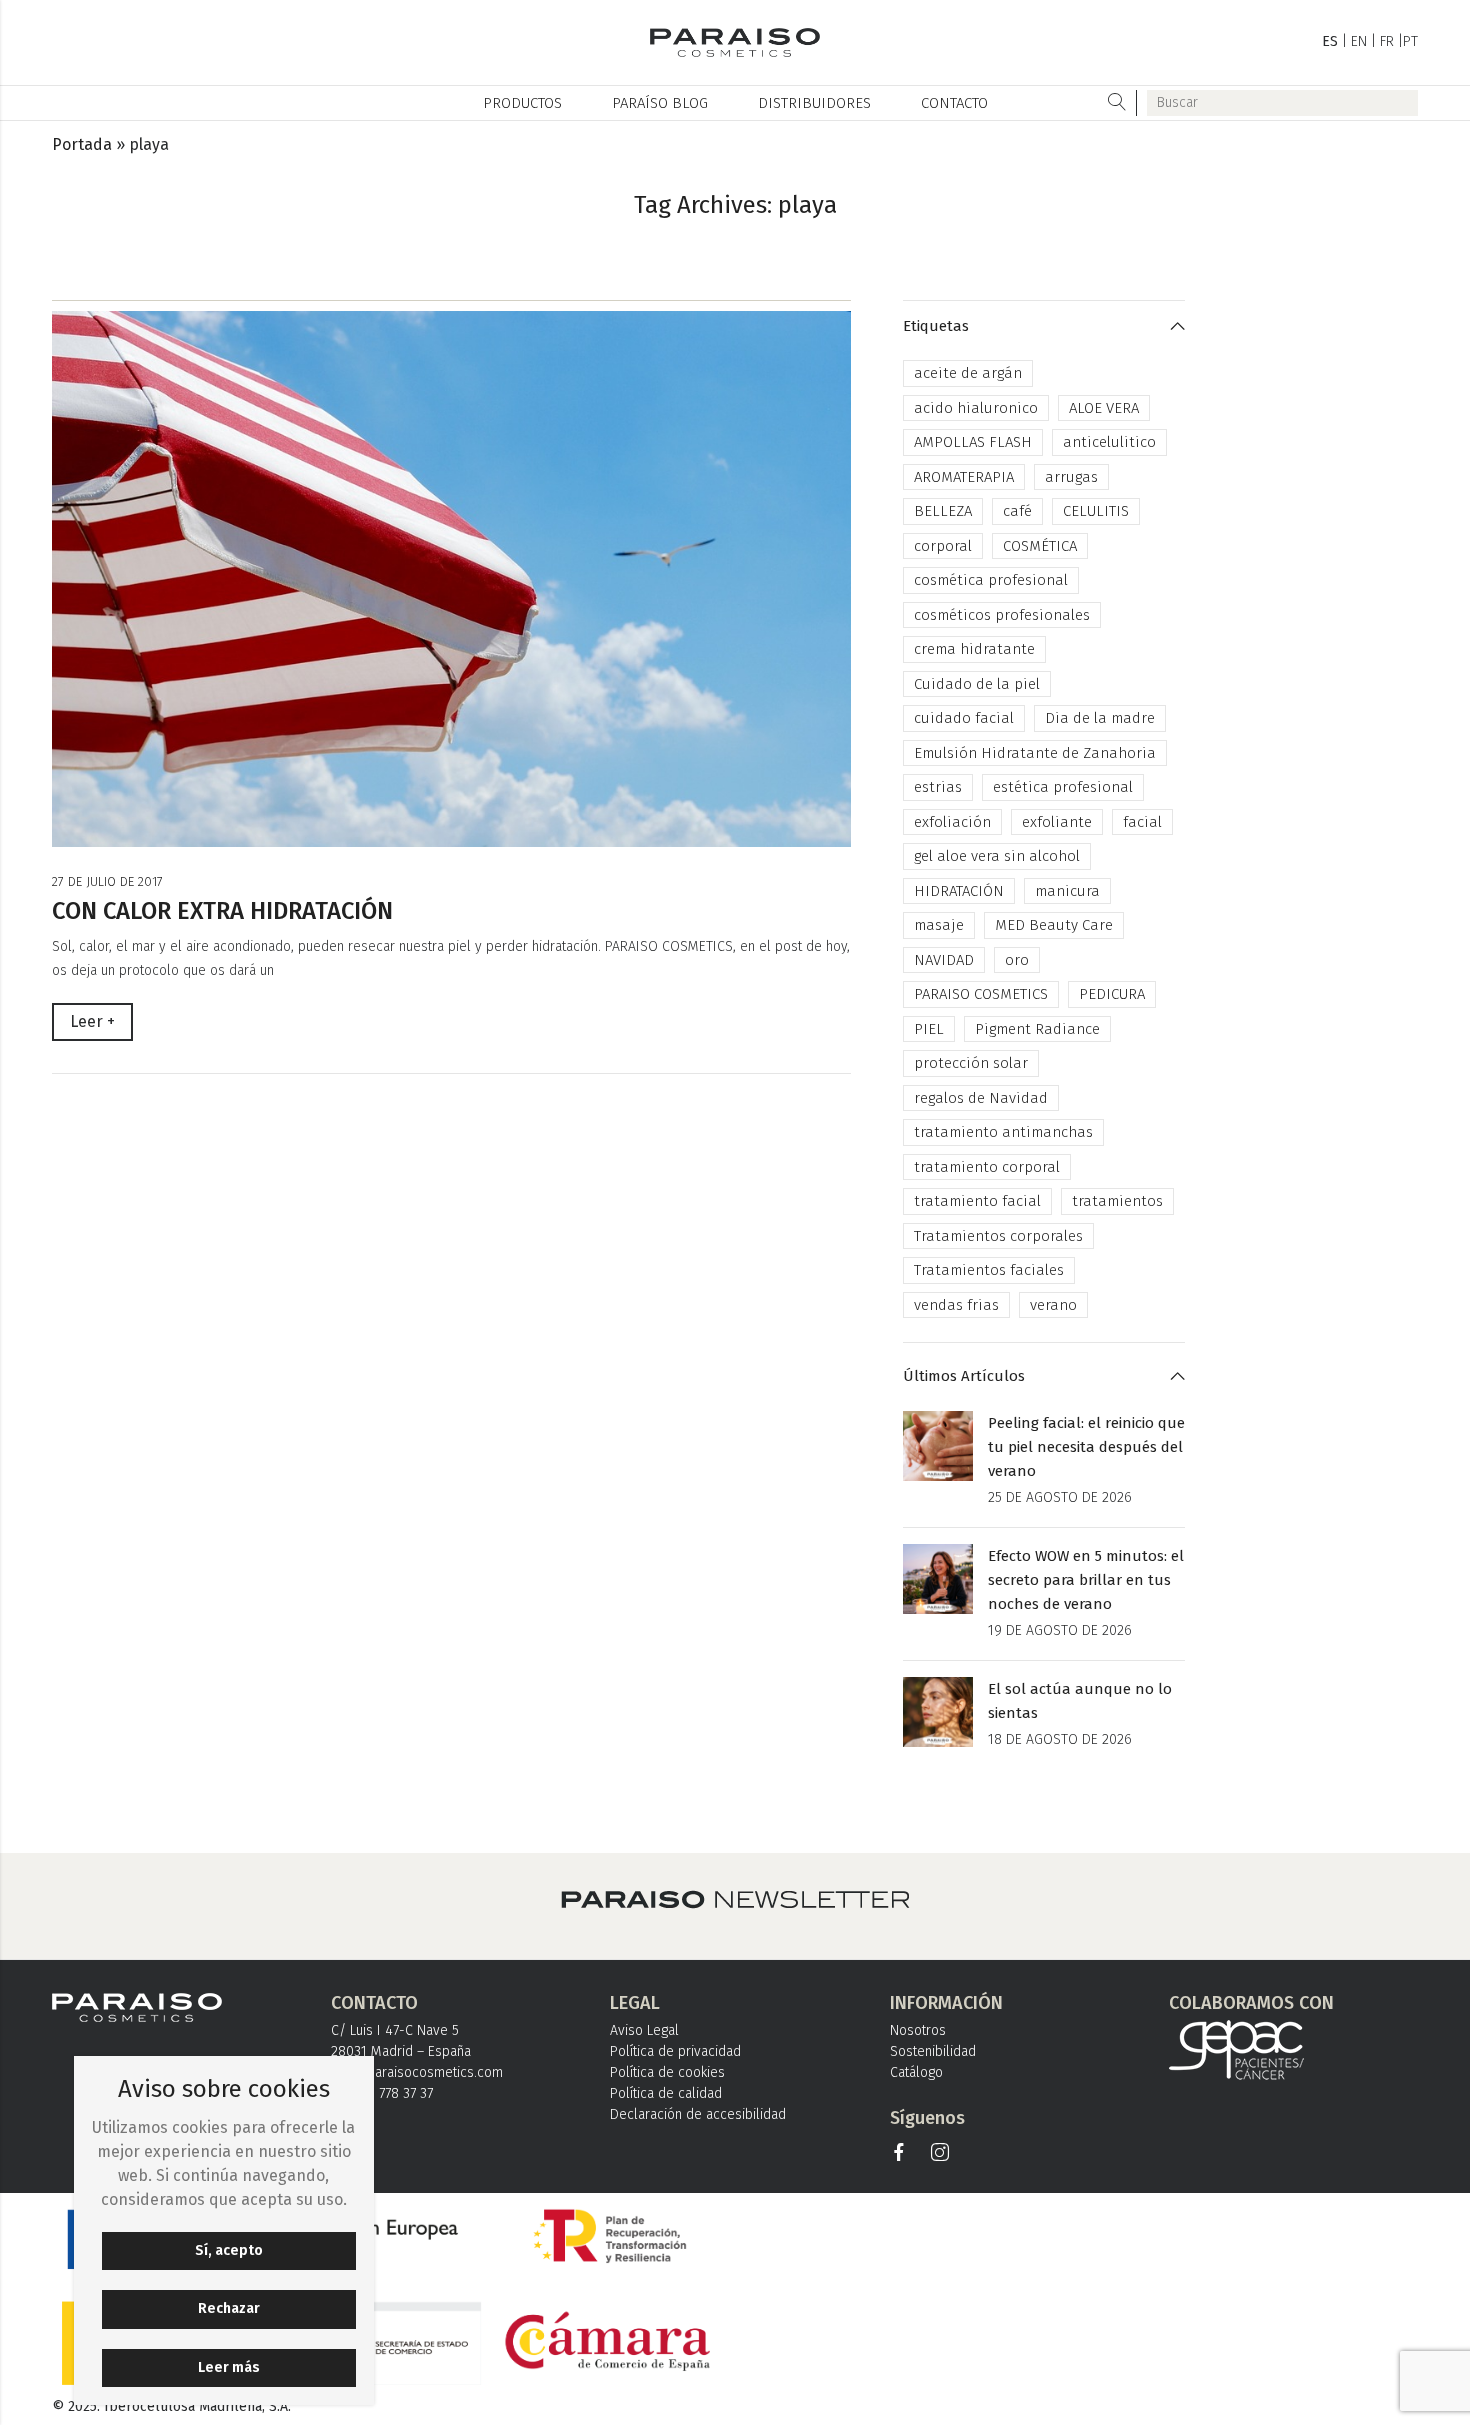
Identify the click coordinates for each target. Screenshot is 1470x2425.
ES (1330, 41)
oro (1017, 960)
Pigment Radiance (1037, 1029)
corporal (943, 546)
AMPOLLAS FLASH (973, 442)
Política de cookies (667, 2072)
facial (1142, 822)
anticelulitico (1109, 442)
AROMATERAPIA (964, 477)
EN (1359, 41)
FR (1387, 41)
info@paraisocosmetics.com (417, 2072)
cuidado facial (964, 718)
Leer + (92, 1021)
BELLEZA (943, 511)
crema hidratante (974, 649)
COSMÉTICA (1040, 546)
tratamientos (1117, 1201)
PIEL (929, 1029)
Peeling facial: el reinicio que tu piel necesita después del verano (1086, 1447)
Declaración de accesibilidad (698, 2114)
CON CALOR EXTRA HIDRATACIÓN (222, 911)
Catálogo (916, 2072)
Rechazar (229, 2308)
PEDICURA (1112, 994)
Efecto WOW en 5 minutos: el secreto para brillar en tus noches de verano (1086, 1580)
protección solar (971, 1063)
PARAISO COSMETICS (981, 994)
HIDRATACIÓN (959, 891)
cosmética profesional (991, 580)
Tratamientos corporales (998, 1236)
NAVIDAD (944, 960)
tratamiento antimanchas (1003, 1132)
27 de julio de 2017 (107, 881)
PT (1410, 41)
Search (1117, 103)
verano (1053, 1305)
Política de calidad (666, 2093)
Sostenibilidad (933, 2051)
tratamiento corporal (987, 1167)
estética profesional (1063, 787)
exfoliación (952, 822)
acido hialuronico (976, 408)
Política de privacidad (675, 2051)
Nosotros (918, 2030)
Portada (82, 144)
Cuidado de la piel (977, 684)
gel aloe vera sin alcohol (997, 856)
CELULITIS (1096, 511)
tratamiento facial (977, 1201)
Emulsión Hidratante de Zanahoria (1035, 753)
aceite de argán (968, 373)
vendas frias (956, 1305)
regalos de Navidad (981, 1098)
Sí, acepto (229, 2250)
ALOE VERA (1104, 408)
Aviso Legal (644, 2030)
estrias (938, 787)
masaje (939, 925)
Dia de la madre (1100, 718)
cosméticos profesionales (1002, 615)
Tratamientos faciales (989, 1270)
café (1017, 511)
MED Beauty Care (1054, 925)
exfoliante (1057, 822)
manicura (1067, 891)
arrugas (1071, 477)
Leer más (229, 2367)
